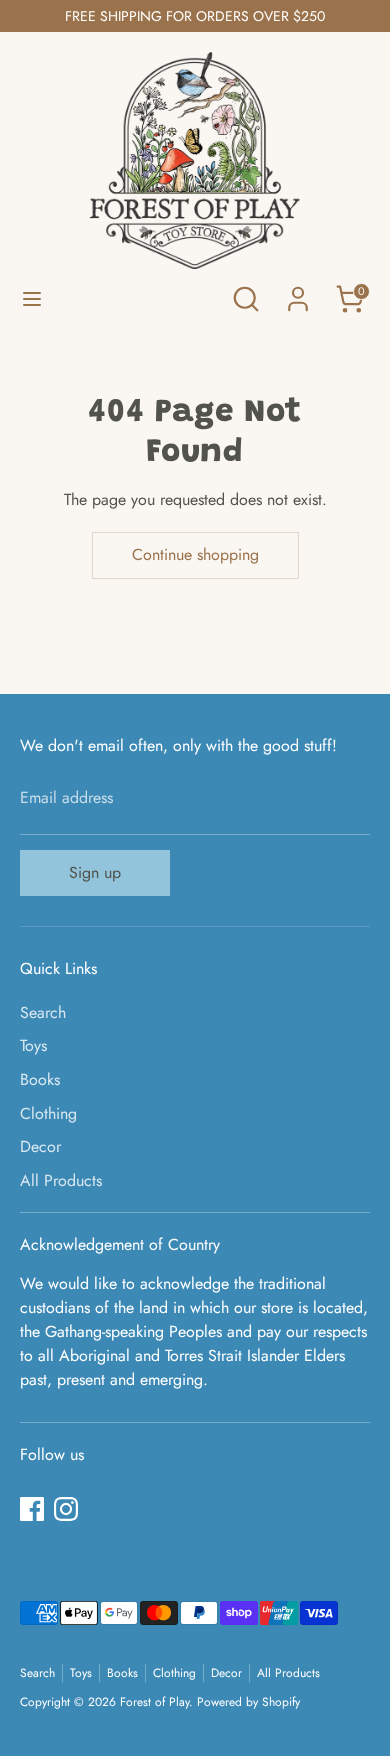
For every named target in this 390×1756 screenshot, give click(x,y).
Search (43, 1012)
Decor (40, 1146)
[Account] (298, 290)
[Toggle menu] (32, 299)
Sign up (95, 872)
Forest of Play (154, 1702)
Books (40, 1079)
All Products (61, 1180)
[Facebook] (32, 1509)
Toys (33, 1045)
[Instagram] (66, 1509)
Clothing (48, 1113)
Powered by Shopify (248, 1702)
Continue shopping (195, 554)
